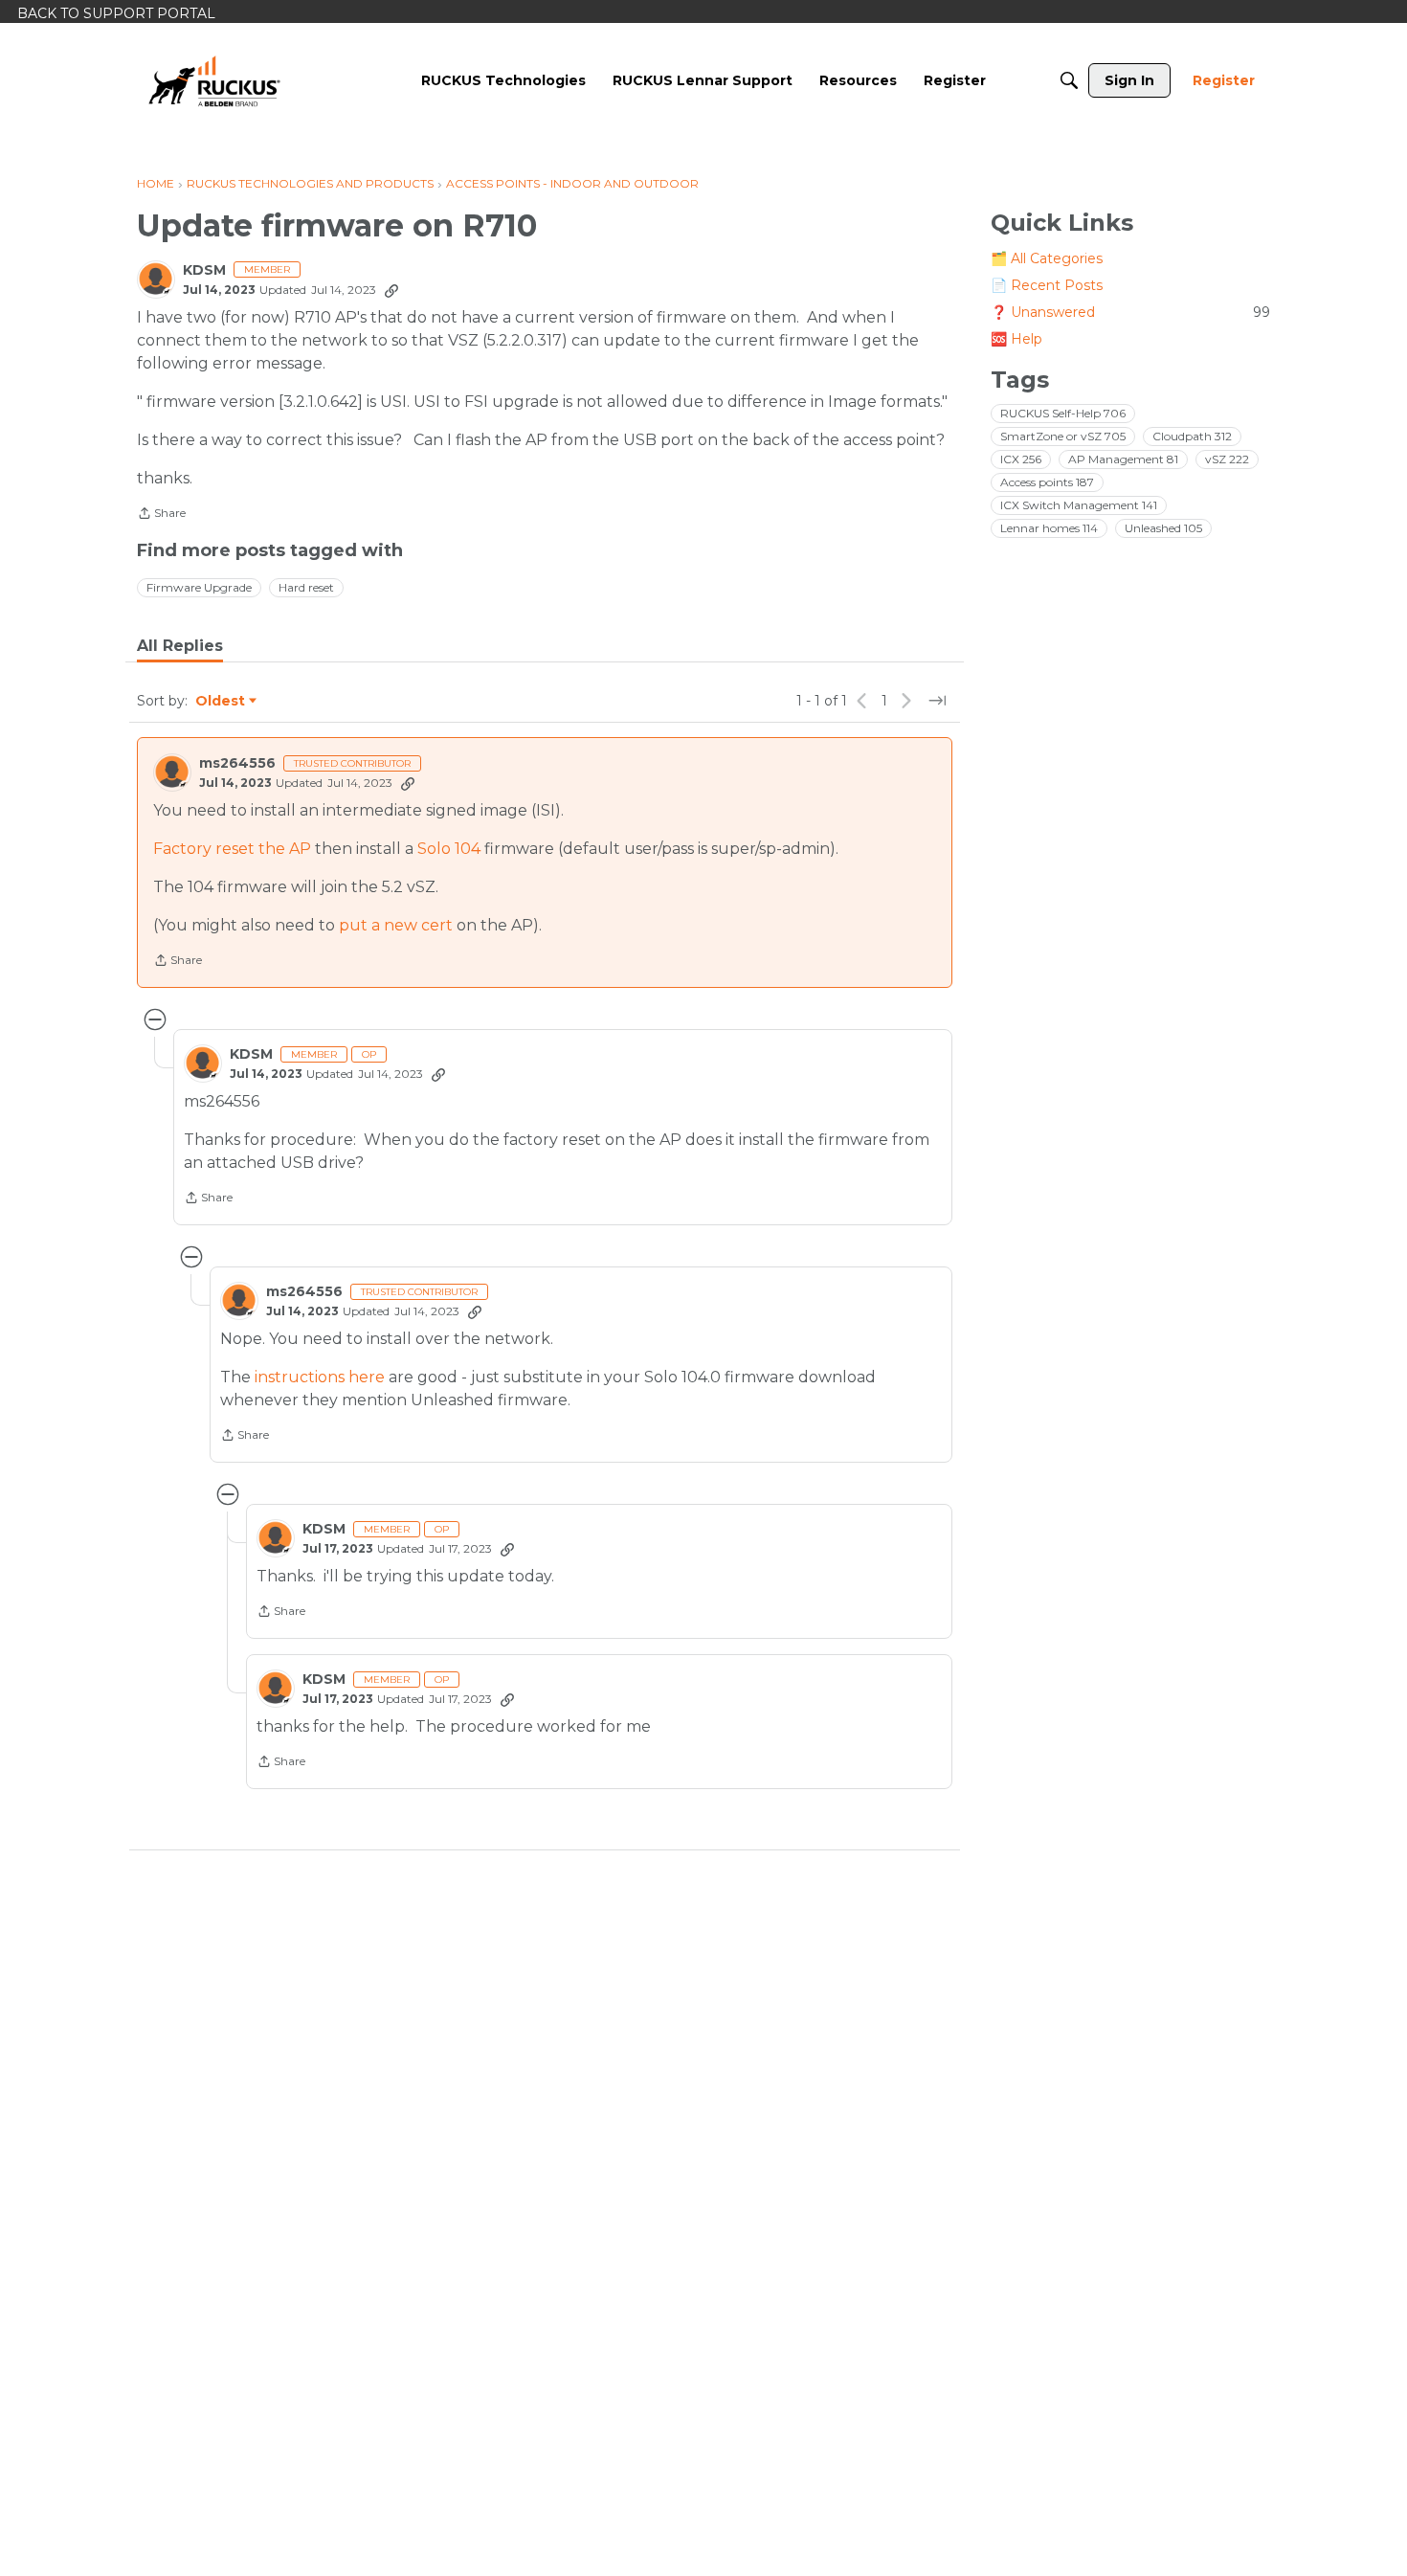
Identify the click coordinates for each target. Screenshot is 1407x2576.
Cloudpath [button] (1192, 436)
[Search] (1069, 80)
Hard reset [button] (306, 587)
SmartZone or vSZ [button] (1063, 436)
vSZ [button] (1227, 459)
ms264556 (237, 763)
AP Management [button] (1123, 459)
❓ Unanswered (1130, 312)
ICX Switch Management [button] (1079, 505)
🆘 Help (1016, 339)
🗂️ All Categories (1047, 258)
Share (161, 515)
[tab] (180, 646)
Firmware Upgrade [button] (199, 587)
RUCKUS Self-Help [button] (1063, 413)
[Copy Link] (391, 290)
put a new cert (396, 925)
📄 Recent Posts (1047, 285)
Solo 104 (449, 849)
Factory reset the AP (232, 849)
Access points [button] (1047, 482)
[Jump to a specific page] (937, 701)
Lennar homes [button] (1049, 528)
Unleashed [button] (1163, 528)
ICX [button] (1021, 459)
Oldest (221, 702)
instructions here (320, 1377)
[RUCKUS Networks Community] (214, 80)
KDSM (204, 270)
